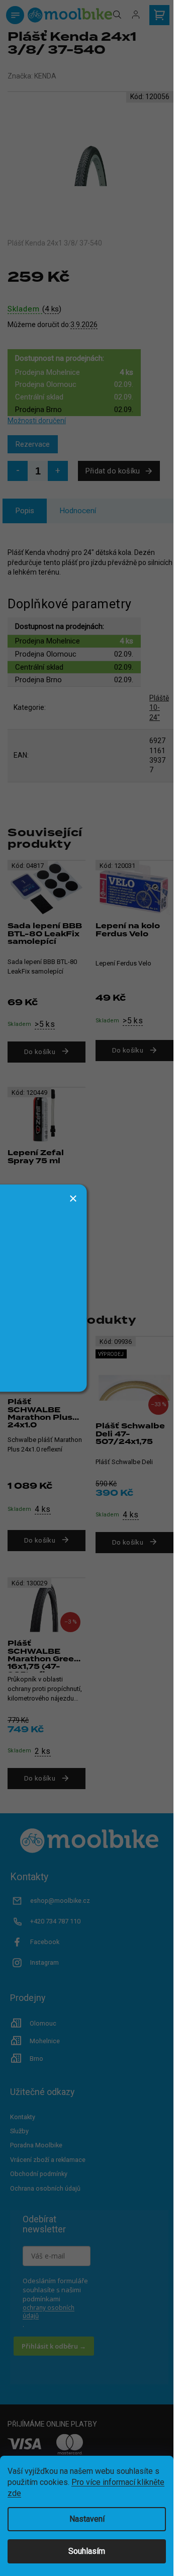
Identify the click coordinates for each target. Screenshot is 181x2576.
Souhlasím (87, 2551)
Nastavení (87, 2519)
